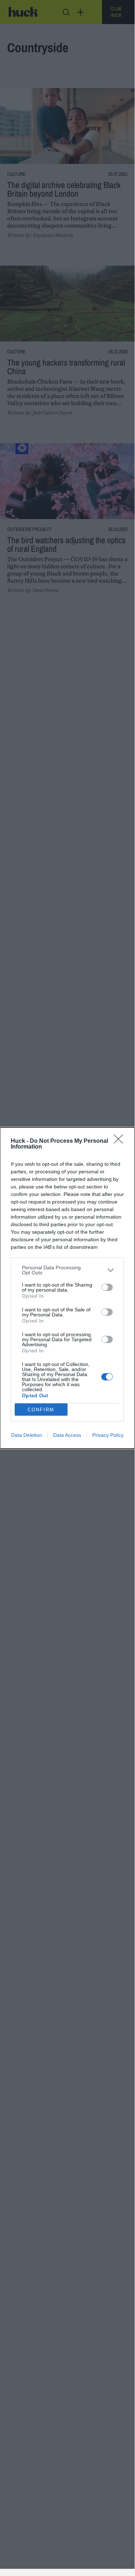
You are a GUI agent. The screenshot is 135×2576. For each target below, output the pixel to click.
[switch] (107, 1287)
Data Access (67, 1435)
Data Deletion (27, 1435)
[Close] (121, 1141)
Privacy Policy (108, 1435)
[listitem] (67, 1270)
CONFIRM (41, 1410)
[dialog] (67, 1288)
